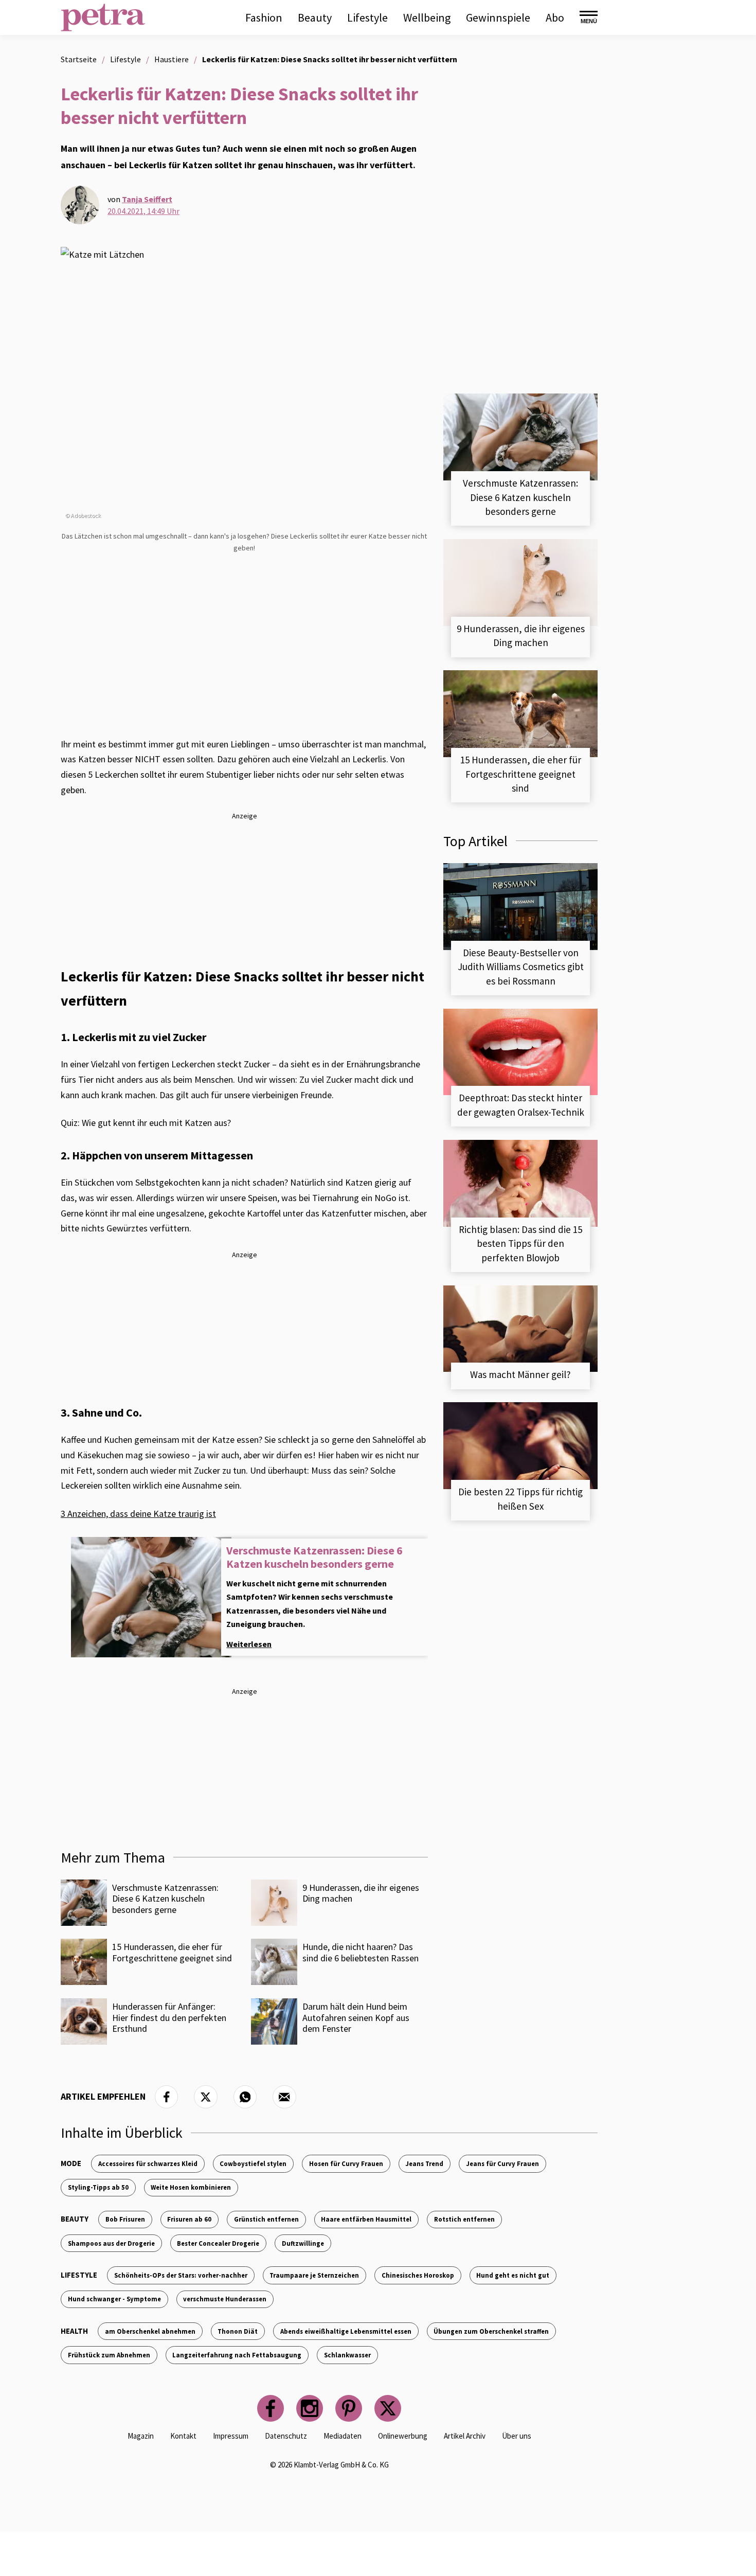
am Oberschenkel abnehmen (150, 2331)
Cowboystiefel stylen (253, 2163)
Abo (555, 17)
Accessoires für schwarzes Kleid (148, 2163)
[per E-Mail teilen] (284, 2097)
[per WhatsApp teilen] (245, 2097)
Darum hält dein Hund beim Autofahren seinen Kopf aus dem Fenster (356, 2017)
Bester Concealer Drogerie (218, 2243)
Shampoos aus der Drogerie (111, 2243)
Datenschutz (286, 2436)
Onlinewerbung (403, 2436)
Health (74, 2331)
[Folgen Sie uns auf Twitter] (388, 2408)
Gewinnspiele (498, 17)
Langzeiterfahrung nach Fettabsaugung (237, 2355)
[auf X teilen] (206, 2097)
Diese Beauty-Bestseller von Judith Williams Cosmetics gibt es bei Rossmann (521, 967)
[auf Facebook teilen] (167, 2097)
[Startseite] (103, 17)
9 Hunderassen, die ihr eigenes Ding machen (361, 1893)
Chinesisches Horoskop (418, 2275)
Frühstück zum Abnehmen (109, 2355)
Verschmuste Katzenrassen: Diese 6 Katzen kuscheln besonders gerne (314, 1557)
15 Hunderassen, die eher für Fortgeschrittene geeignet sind (172, 1952)
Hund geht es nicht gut (513, 2275)
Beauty (315, 17)
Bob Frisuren (125, 2219)
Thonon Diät (238, 2331)
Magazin (141, 2436)
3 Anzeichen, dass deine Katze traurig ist (138, 1514)
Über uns (517, 2436)
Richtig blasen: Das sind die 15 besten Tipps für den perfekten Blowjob (520, 1244)
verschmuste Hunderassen (225, 2299)
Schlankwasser (347, 2355)
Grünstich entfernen (266, 2219)
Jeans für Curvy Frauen (502, 2163)
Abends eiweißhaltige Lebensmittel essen (346, 2331)
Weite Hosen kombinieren (191, 2187)
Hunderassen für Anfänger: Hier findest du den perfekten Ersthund (169, 2017)
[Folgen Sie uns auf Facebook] (271, 2408)
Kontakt (183, 2436)
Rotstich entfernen (464, 2219)
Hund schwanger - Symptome (114, 2299)
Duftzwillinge (303, 2243)
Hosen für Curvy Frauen (346, 2163)
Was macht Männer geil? (520, 1374)
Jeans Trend (424, 2163)
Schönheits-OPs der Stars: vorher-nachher (181, 2275)
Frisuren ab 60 (189, 2219)
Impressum (231, 2436)
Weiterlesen (249, 1644)
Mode (71, 2163)
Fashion (264, 17)
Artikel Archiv (465, 2436)
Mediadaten (343, 2436)
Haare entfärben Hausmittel (366, 2219)
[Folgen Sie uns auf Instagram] (310, 2408)
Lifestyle (367, 17)
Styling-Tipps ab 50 (98, 2187)
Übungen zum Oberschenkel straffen (491, 2331)
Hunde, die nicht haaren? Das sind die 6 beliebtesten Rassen (361, 1952)
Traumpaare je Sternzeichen (314, 2275)
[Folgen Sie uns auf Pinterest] (349, 2408)
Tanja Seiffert (147, 199)
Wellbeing (427, 17)
